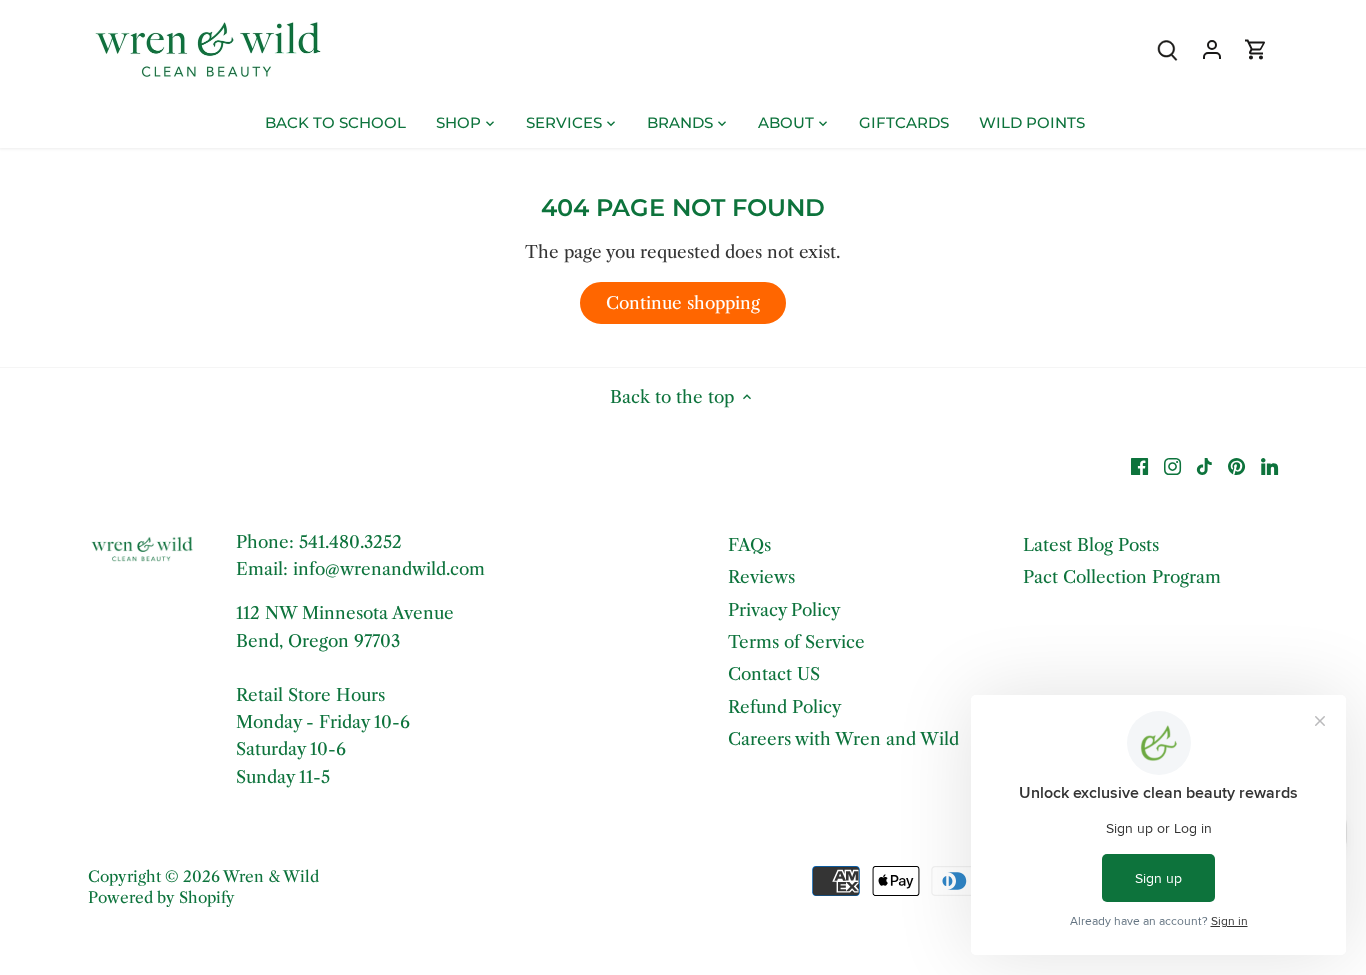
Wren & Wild (271, 876)
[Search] (1168, 49)
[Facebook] (1139, 466)
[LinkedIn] (1269, 466)
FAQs (749, 545)
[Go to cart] (1256, 49)
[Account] (1212, 49)
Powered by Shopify (161, 897)
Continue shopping (683, 303)
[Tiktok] (1204, 466)
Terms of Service (796, 642)
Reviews (761, 577)
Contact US (774, 674)
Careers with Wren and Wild (843, 739)
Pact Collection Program (1122, 577)
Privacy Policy (784, 610)
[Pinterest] (1236, 466)
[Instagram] (1172, 466)
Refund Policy (784, 707)
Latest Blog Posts (1091, 545)
